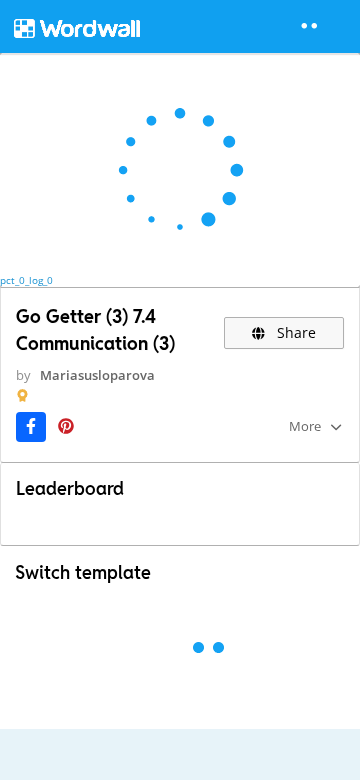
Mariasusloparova (97, 375)
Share (294, 332)
